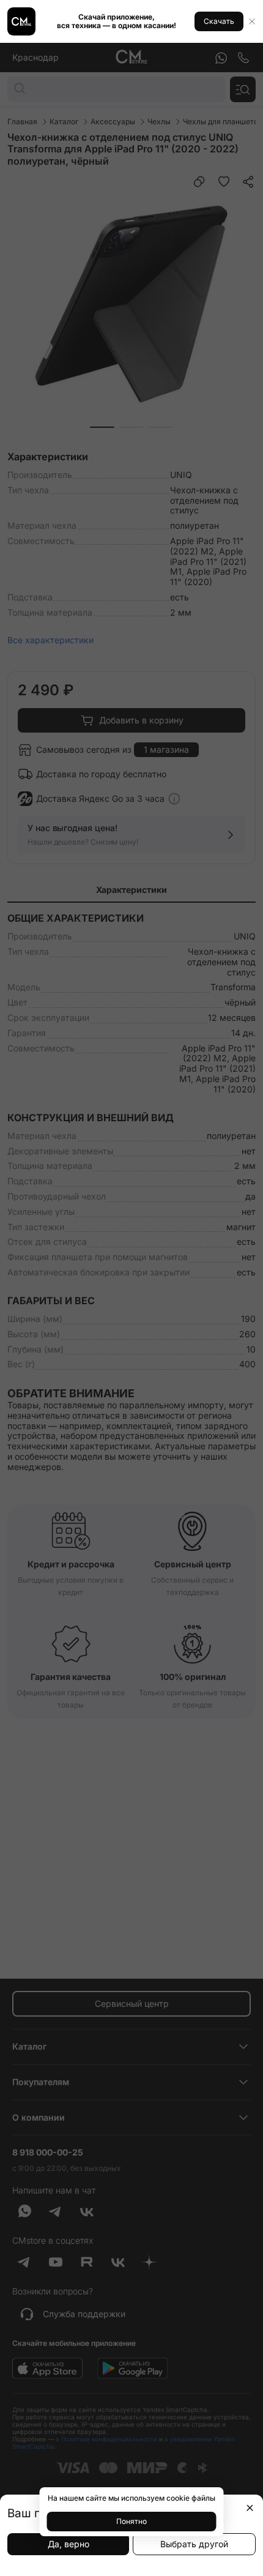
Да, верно (69, 2544)
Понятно (131, 2521)
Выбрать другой (194, 2544)
